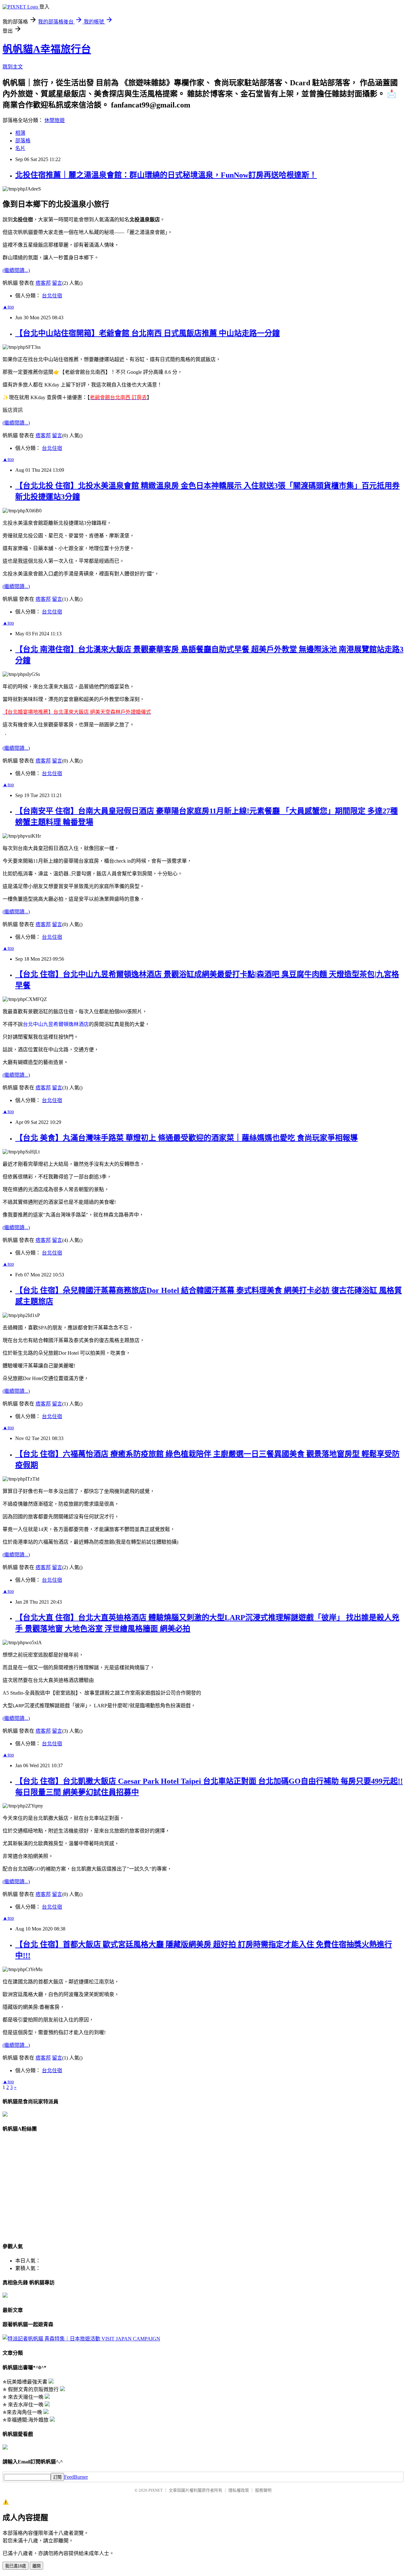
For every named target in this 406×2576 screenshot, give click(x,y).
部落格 (23, 141)
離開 (36, 2566)
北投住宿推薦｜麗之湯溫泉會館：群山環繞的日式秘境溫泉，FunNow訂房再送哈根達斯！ (166, 175)
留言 (57, 283)
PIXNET (156, 2490)
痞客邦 (43, 283)
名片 (20, 148)
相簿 (20, 133)
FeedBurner (76, 2477)
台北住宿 (52, 296)
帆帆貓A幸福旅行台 (47, 49)
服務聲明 (263, 2490)
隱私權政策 (239, 2490)
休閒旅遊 (55, 120)
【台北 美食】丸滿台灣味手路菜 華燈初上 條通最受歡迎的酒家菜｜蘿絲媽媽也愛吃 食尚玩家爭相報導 (187, 1138)
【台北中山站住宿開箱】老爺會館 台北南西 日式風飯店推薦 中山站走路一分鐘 (147, 333)
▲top (8, 307)
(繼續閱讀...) (16, 270)
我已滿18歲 (16, 2566)
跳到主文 (13, 67)
